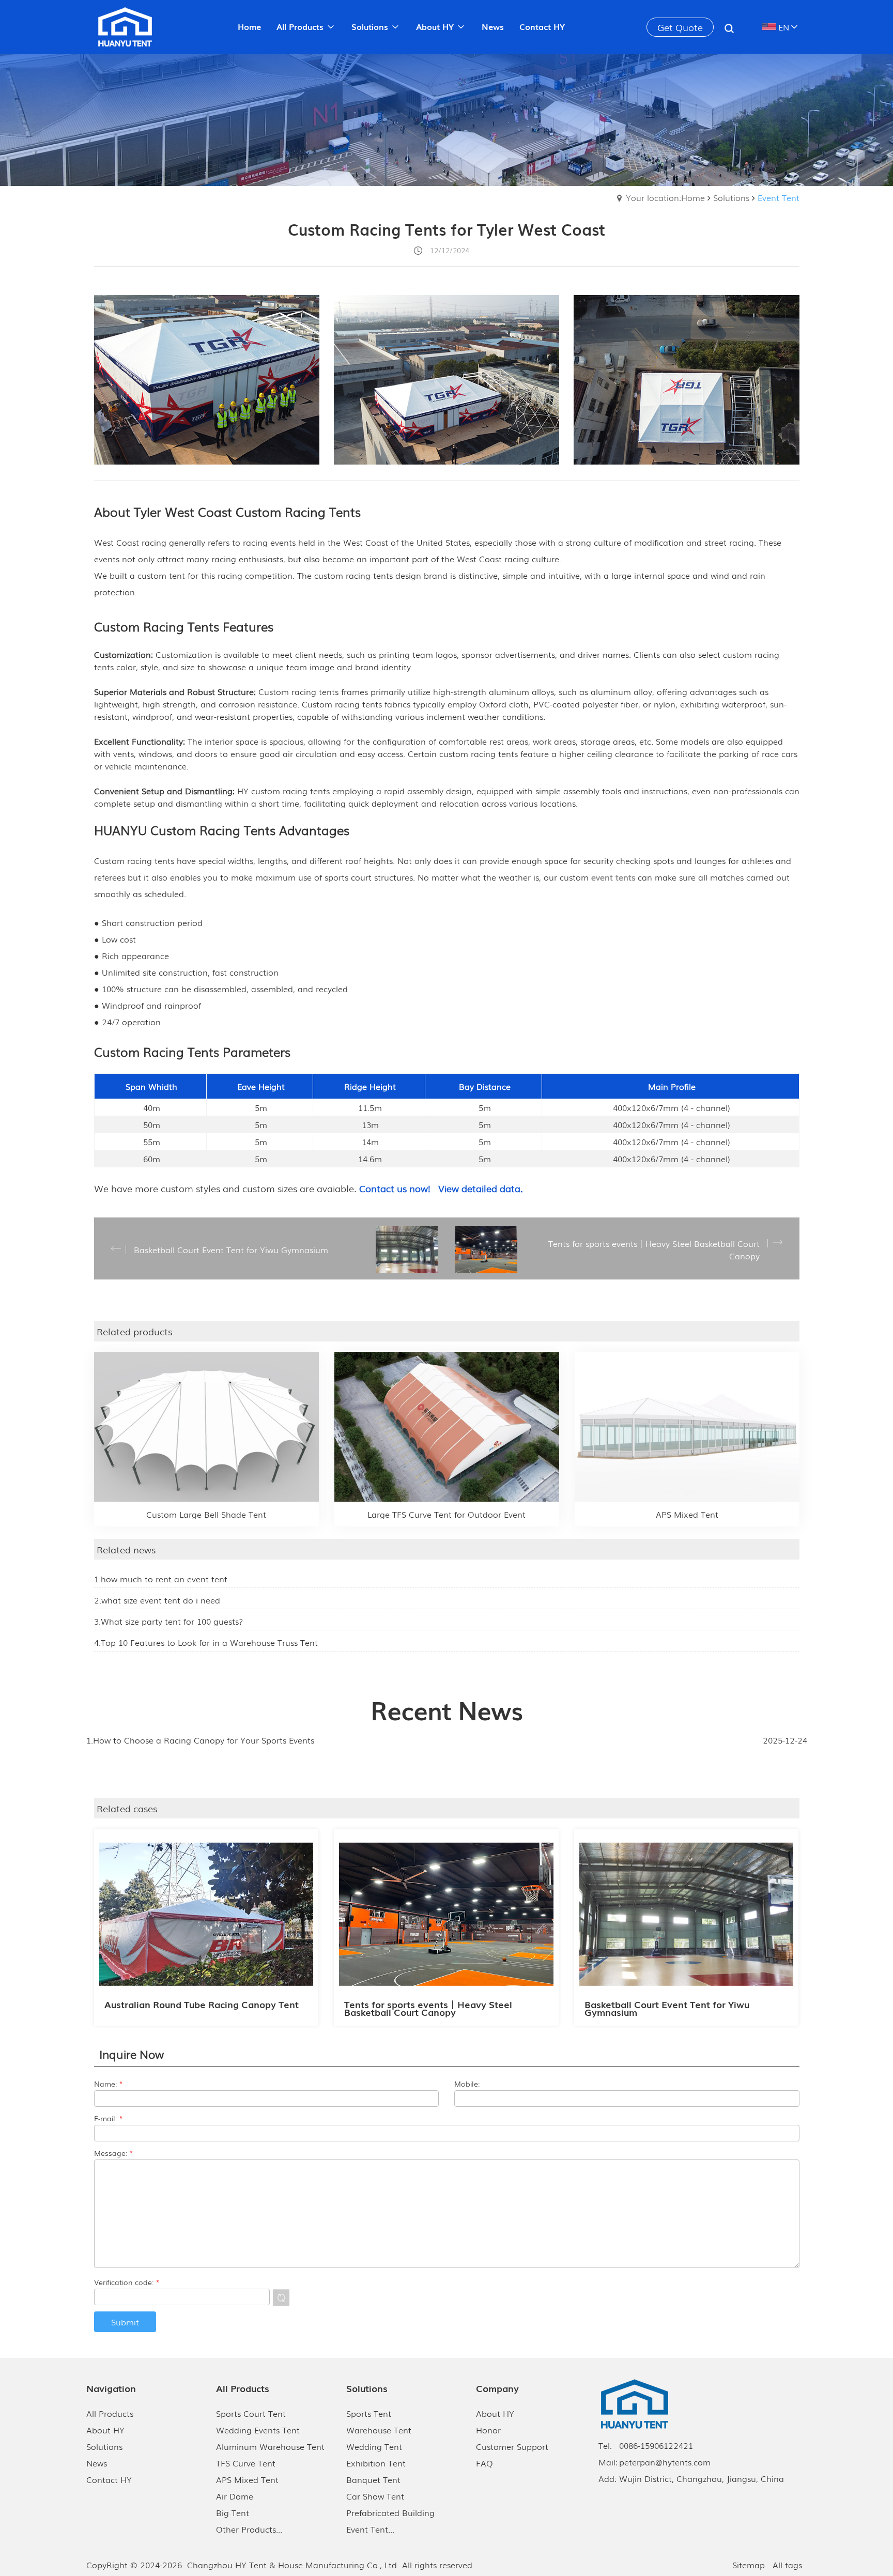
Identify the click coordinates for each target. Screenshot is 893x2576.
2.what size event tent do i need (157, 1600)
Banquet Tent (373, 2479)
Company (497, 2388)
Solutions (731, 197)
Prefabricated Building (390, 2512)
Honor (488, 2430)
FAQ (484, 2463)
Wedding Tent (374, 2446)
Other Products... (249, 2529)
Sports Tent (369, 2413)
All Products (110, 2413)
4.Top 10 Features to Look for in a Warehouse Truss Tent (206, 1642)
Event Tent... (370, 2529)
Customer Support (512, 2446)
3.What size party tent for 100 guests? (168, 1621)
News (97, 2463)
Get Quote (680, 27)
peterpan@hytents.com (665, 2462)
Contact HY (109, 2479)
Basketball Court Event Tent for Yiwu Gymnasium (667, 2008)
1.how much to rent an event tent (161, 1579)
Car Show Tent (375, 2496)
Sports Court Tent (251, 2413)
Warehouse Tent (379, 2430)
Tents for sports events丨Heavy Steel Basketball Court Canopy (428, 2008)
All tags (787, 2565)
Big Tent (233, 2512)
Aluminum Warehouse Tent (270, 2446)
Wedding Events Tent (258, 2430)
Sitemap (749, 2565)
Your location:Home (665, 197)
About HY (105, 2430)
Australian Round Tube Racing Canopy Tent (202, 2004)
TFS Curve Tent (246, 2463)
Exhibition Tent (376, 2463)
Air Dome (235, 2496)
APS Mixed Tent (247, 2479)
